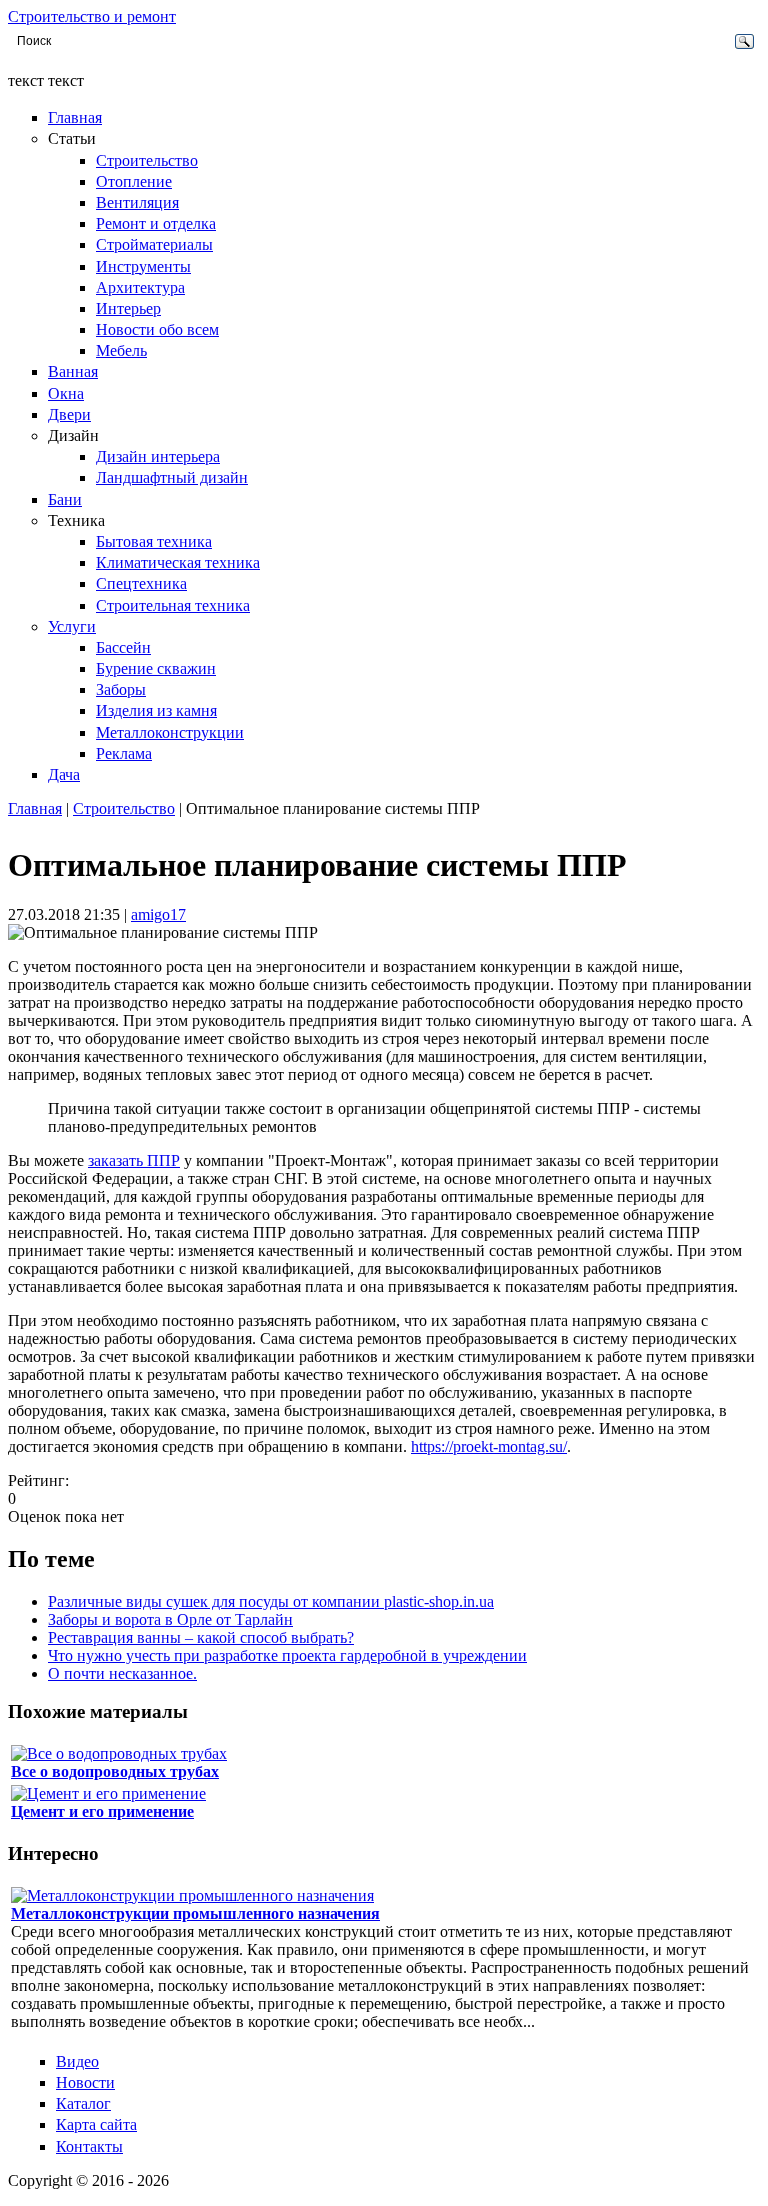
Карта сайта (96, 2124)
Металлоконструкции (170, 732)
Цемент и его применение (102, 1811)
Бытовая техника (154, 541)
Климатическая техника (178, 562)
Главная (75, 117)
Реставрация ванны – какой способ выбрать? (201, 1637)
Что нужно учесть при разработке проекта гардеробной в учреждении (287, 1655)
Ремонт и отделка (156, 223)
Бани (65, 499)
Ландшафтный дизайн (172, 477)
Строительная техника (173, 605)
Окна (66, 393)
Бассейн (123, 647)
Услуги (72, 626)
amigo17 (158, 914)
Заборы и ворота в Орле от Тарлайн (170, 1619)
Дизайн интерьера (158, 456)
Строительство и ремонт (92, 16)
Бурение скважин (156, 668)
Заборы (121, 689)
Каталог (83, 2103)
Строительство (147, 160)
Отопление (134, 181)
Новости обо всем (157, 329)
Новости (85, 2082)
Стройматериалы (154, 244)
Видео (77, 2061)
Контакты (89, 2146)
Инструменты (143, 266)
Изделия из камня (156, 710)
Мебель (121, 350)
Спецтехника (141, 583)
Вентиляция (137, 202)
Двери (69, 414)
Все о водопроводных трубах (115, 1771)
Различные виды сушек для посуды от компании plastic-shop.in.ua (271, 1601)
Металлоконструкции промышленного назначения (195, 1913)
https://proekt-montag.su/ (489, 1446)
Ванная (73, 371)
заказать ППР (134, 1160)
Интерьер (128, 308)
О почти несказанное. (122, 1673)
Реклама (124, 753)
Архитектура (140, 287)
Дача (64, 774)
